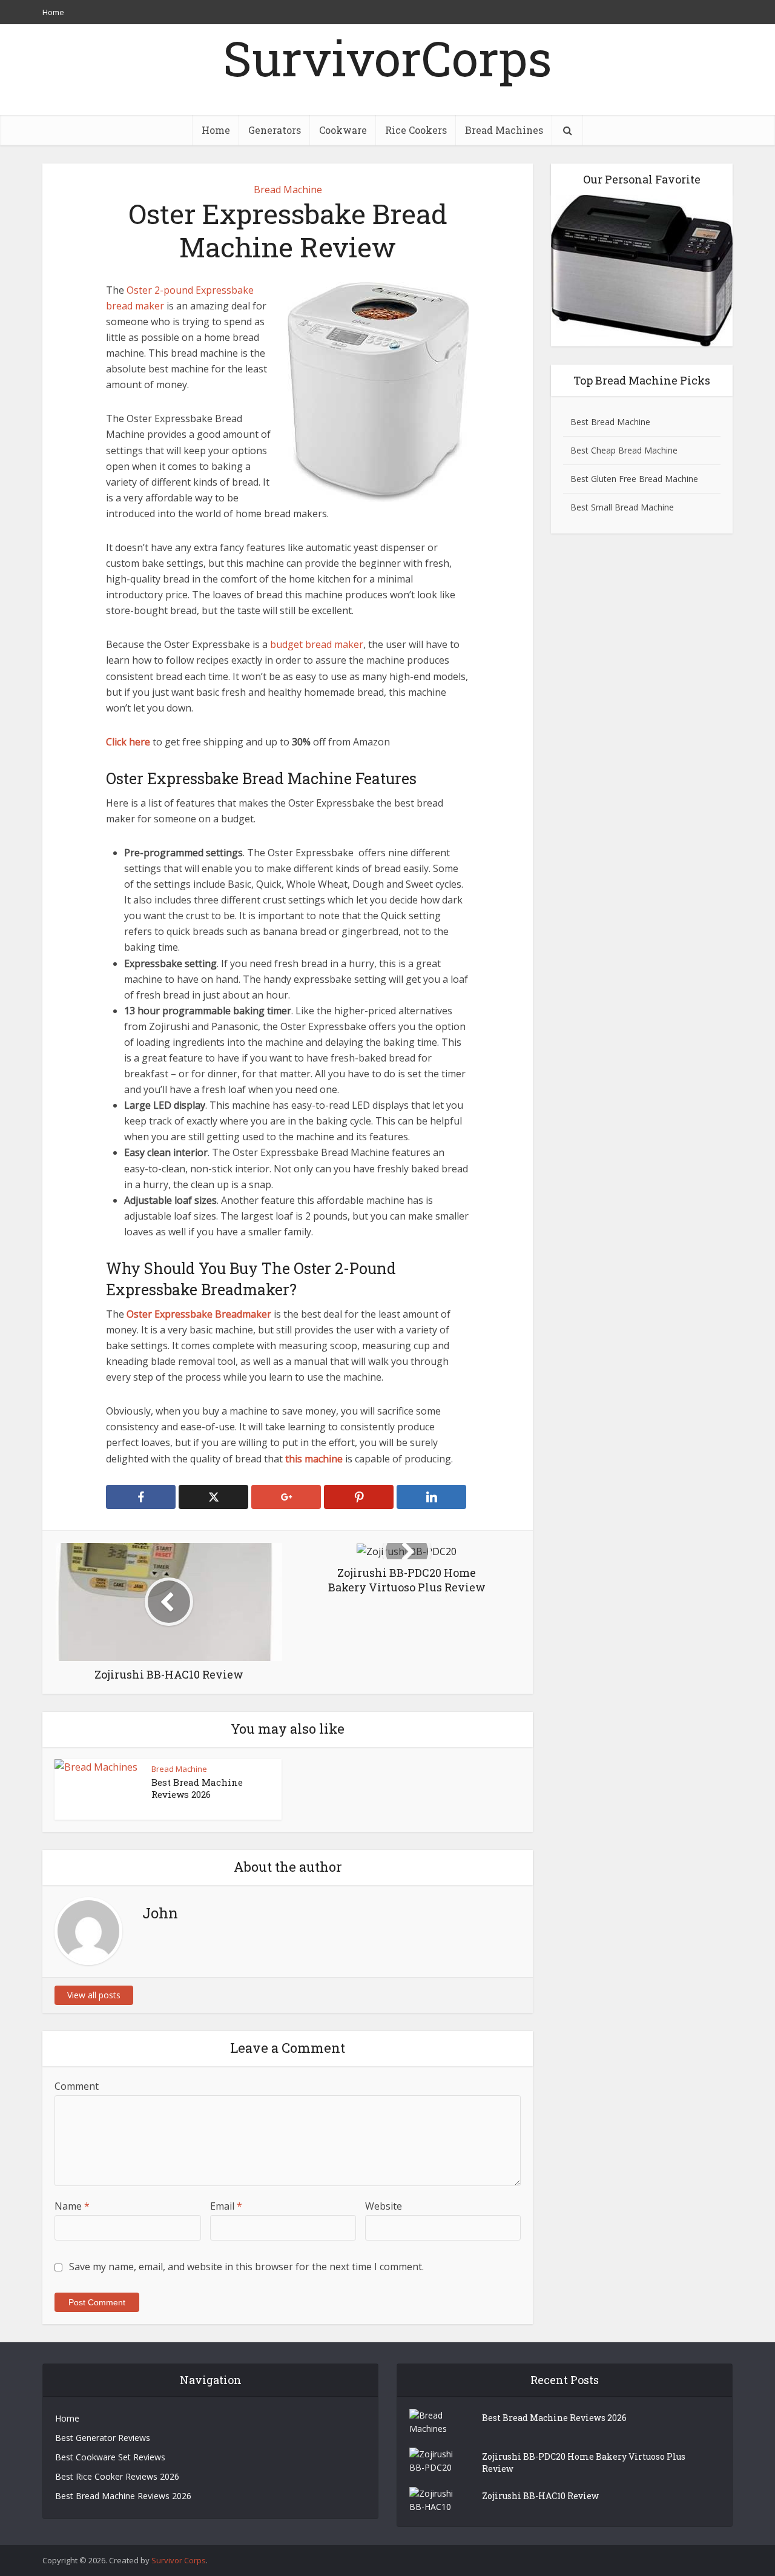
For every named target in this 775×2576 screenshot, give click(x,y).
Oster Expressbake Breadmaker (199, 1314)
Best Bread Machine (610, 422)
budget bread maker (317, 644)
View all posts (94, 1995)
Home (53, 12)
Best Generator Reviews (103, 2438)
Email (226, 2206)
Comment (77, 2086)
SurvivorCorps (387, 58)
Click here (128, 742)
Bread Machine (288, 190)
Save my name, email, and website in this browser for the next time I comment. (246, 2267)
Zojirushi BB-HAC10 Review (540, 2496)
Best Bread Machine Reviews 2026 (197, 1788)
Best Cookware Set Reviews (110, 2457)
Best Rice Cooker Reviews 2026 (117, 2476)
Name (72, 2206)
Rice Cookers (416, 130)
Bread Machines (504, 130)
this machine (314, 1459)
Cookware (343, 130)
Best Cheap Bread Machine (624, 450)
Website (384, 2206)
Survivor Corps (179, 2560)
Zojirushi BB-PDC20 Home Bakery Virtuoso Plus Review (584, 2462)
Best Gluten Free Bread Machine (634, 479)
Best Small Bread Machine (622, 507)
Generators (275, 130)
